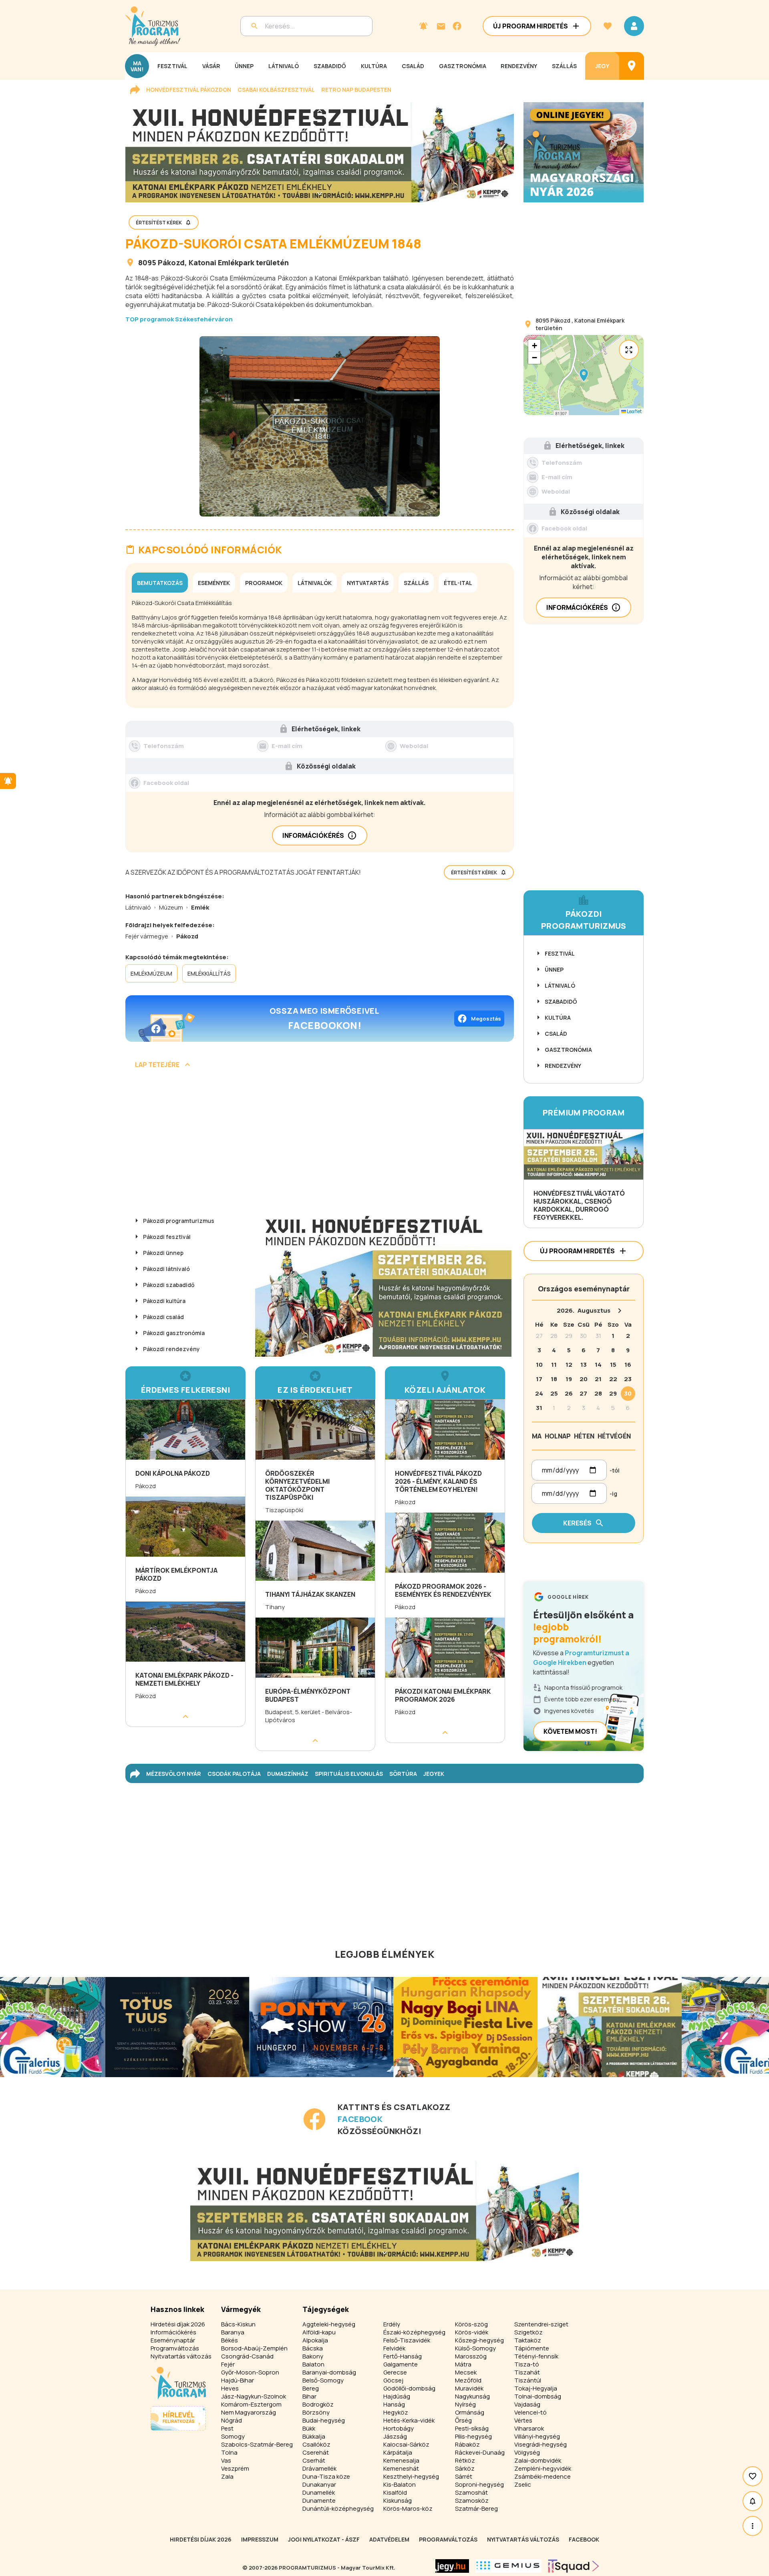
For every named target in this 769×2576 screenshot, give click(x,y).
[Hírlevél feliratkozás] (423, 26)
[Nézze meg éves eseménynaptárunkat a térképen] (632, 66)
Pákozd (171, 262)
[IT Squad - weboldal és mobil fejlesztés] (574, 2566)
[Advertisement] (320, 1144)
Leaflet (634, 411)
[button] (584, 375)
